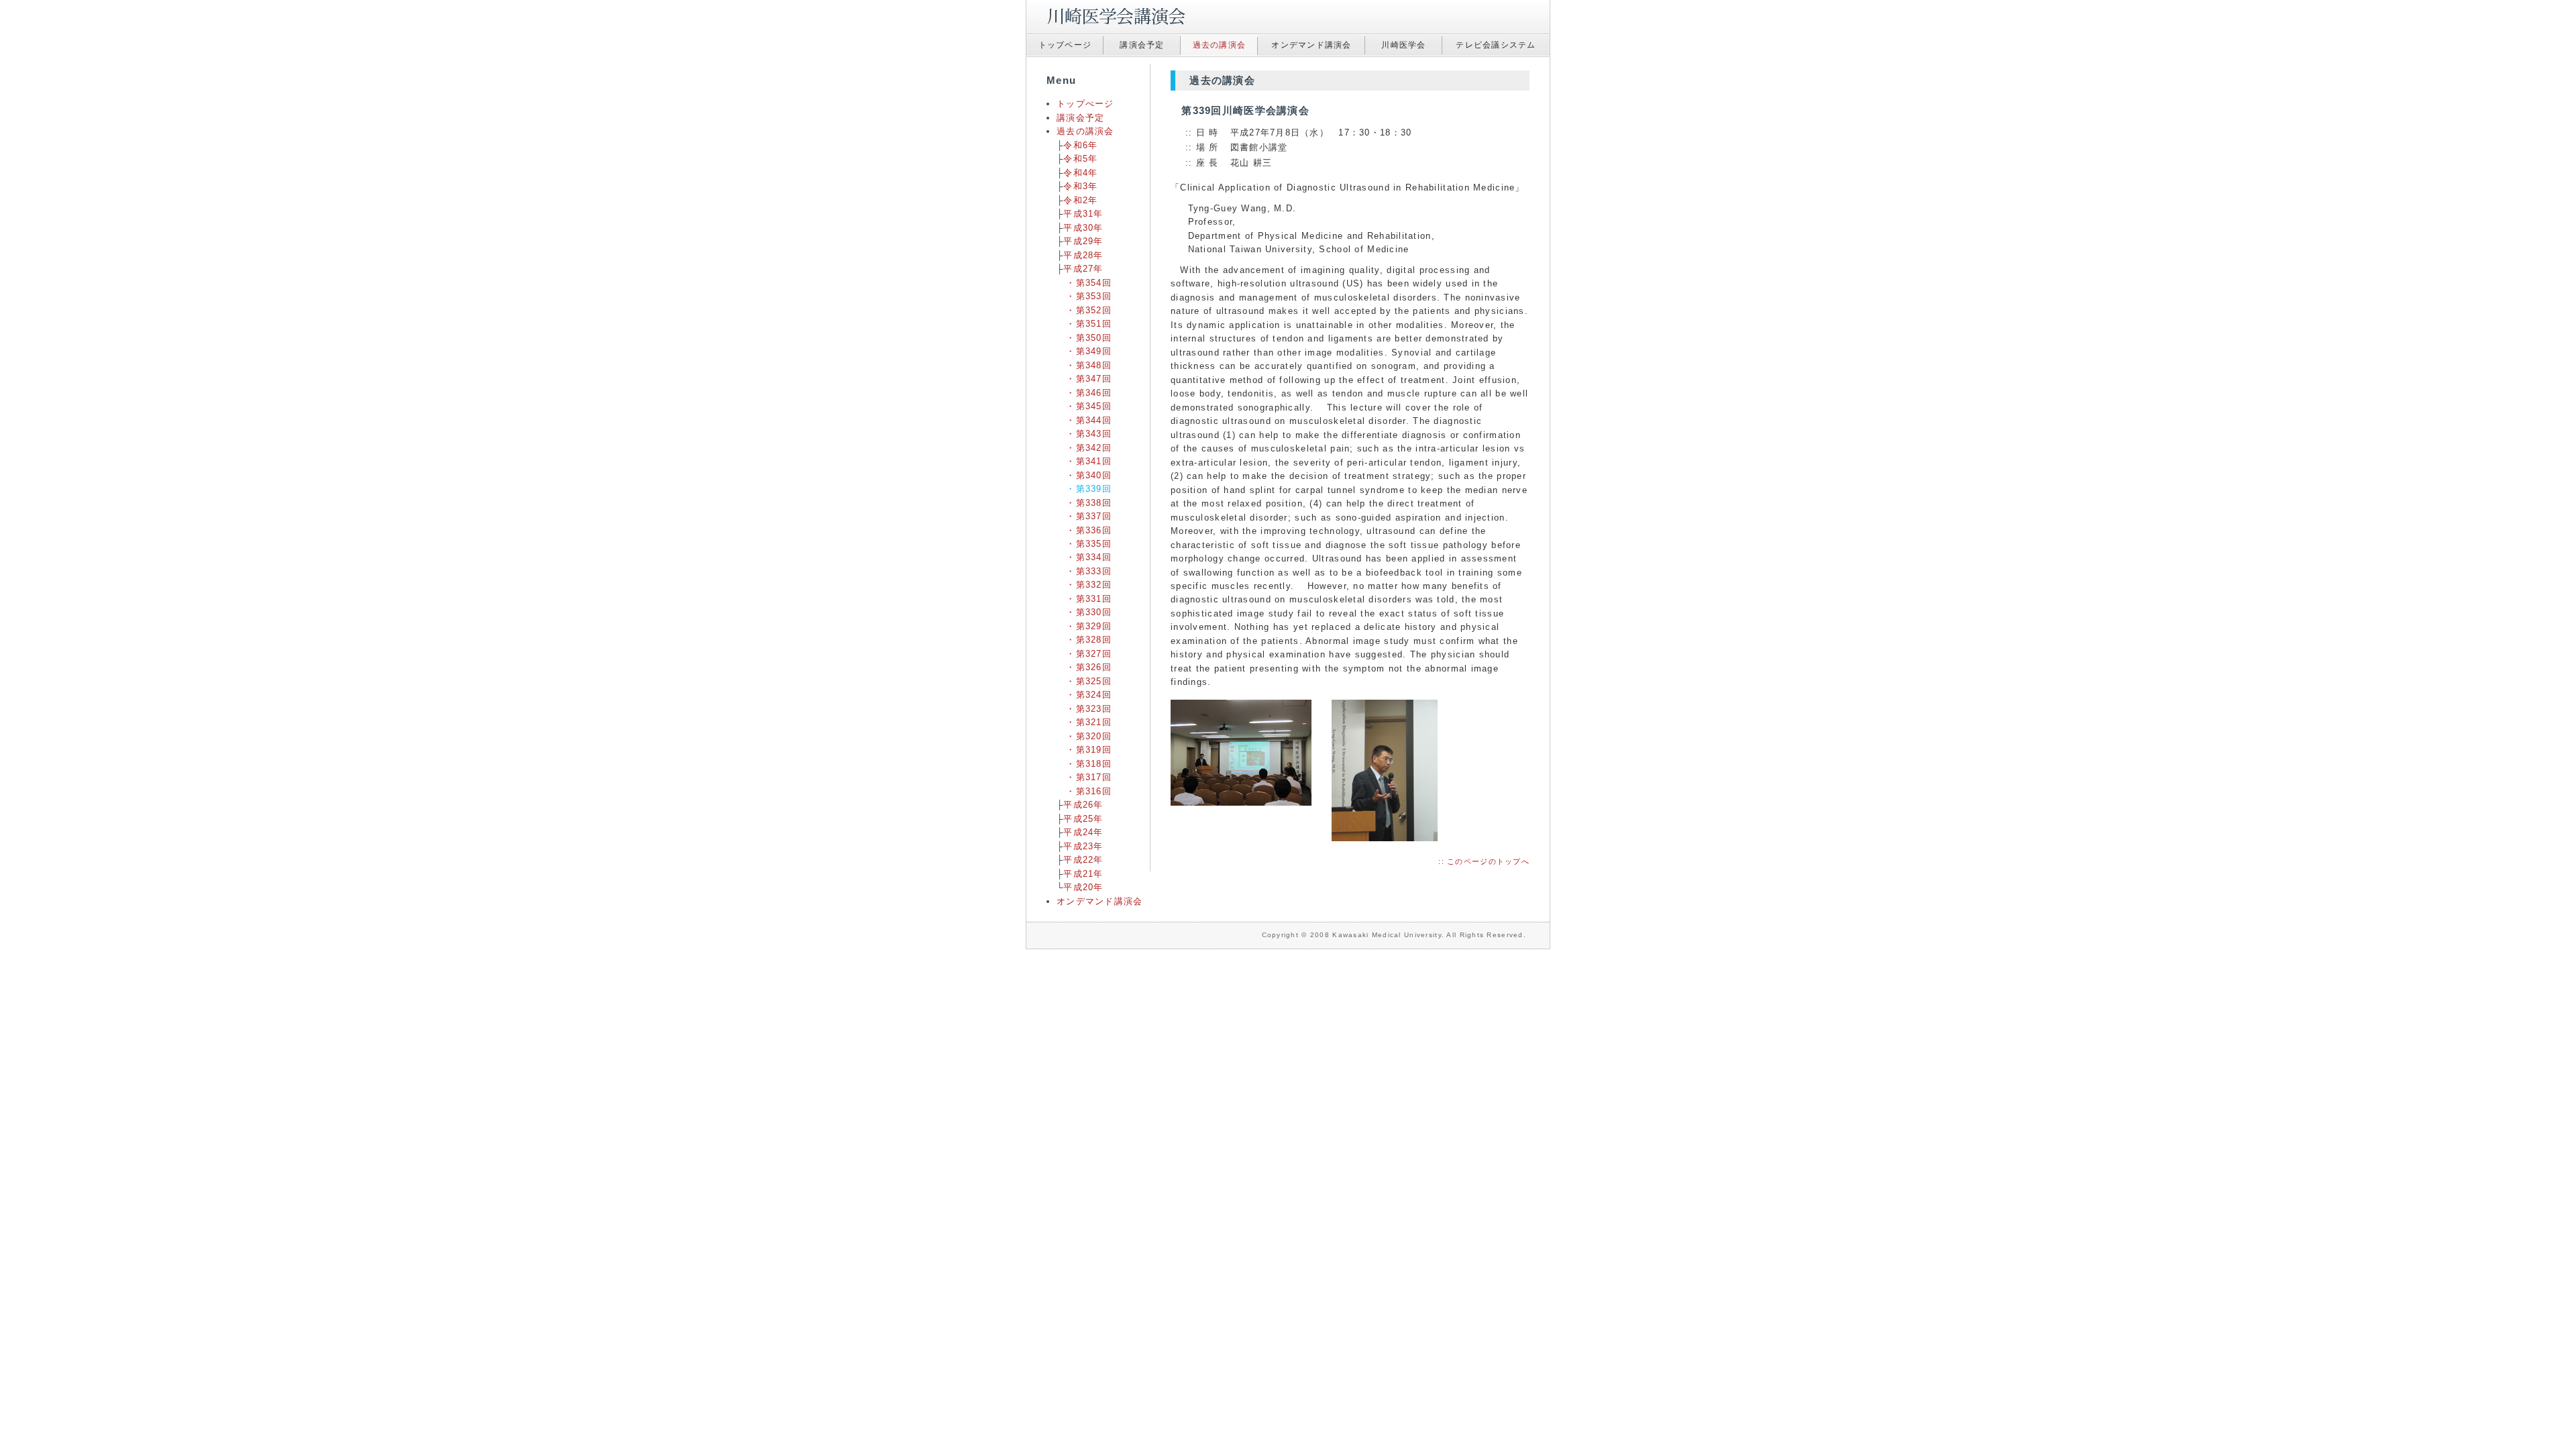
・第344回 (1089, 420)
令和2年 (1080, 200)
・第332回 (1089, 585)
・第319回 (1089, 750)
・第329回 (1089, 626)
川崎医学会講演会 (1114, 17)
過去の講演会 (1220, 45)
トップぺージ (1085, 104)
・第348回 (1089, 365)
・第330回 (1089, 612)
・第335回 (1089, 544)
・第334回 (1089, 557)
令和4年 (1080, 173)
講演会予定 (1142, 45)
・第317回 (1089, 777)
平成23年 (1083, 846)
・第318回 (1089, 764)
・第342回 (1089, 448)
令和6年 (1080, 145)
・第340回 (1089, 475)
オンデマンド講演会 (1311, 45)
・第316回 (1089, 791)
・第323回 (1089, 709)
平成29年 (1083, 241)
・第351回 (1089, 324)
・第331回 (1089, 599)
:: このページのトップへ (1484, 861)
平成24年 (1083, 832)
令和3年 (1080, 186)
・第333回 (1089, 571)
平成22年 (1083, 860)
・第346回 (1089, 393)
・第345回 (1089, 406)
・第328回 (1089, 640)
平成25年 (1083, 819)
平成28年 (1083, 255)
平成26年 (1083, 805)
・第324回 (1089, 695)
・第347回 (1089, 379)
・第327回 (1089, 654)
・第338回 (1089, 503)
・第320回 (1089, 736)
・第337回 (1089, 516)
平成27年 (1083, 269)
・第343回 (1089, 434)
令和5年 (1080, 159)
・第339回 (1089, 489)
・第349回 (1089, 351)
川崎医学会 (1403, 45)
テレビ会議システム (1496, 45)
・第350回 (1089, 338)
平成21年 (1083, 874)
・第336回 (1089, 530)
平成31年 (1083, 214)
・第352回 (1089, 310)
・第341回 (1089, 461)
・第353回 (1089, 296)
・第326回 (1089, 667)
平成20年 (1083, 887)
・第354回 (1089, 283)
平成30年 (1083, 228)
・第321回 (1089, 722)
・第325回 (1089, 681)
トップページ (1065, 45)
